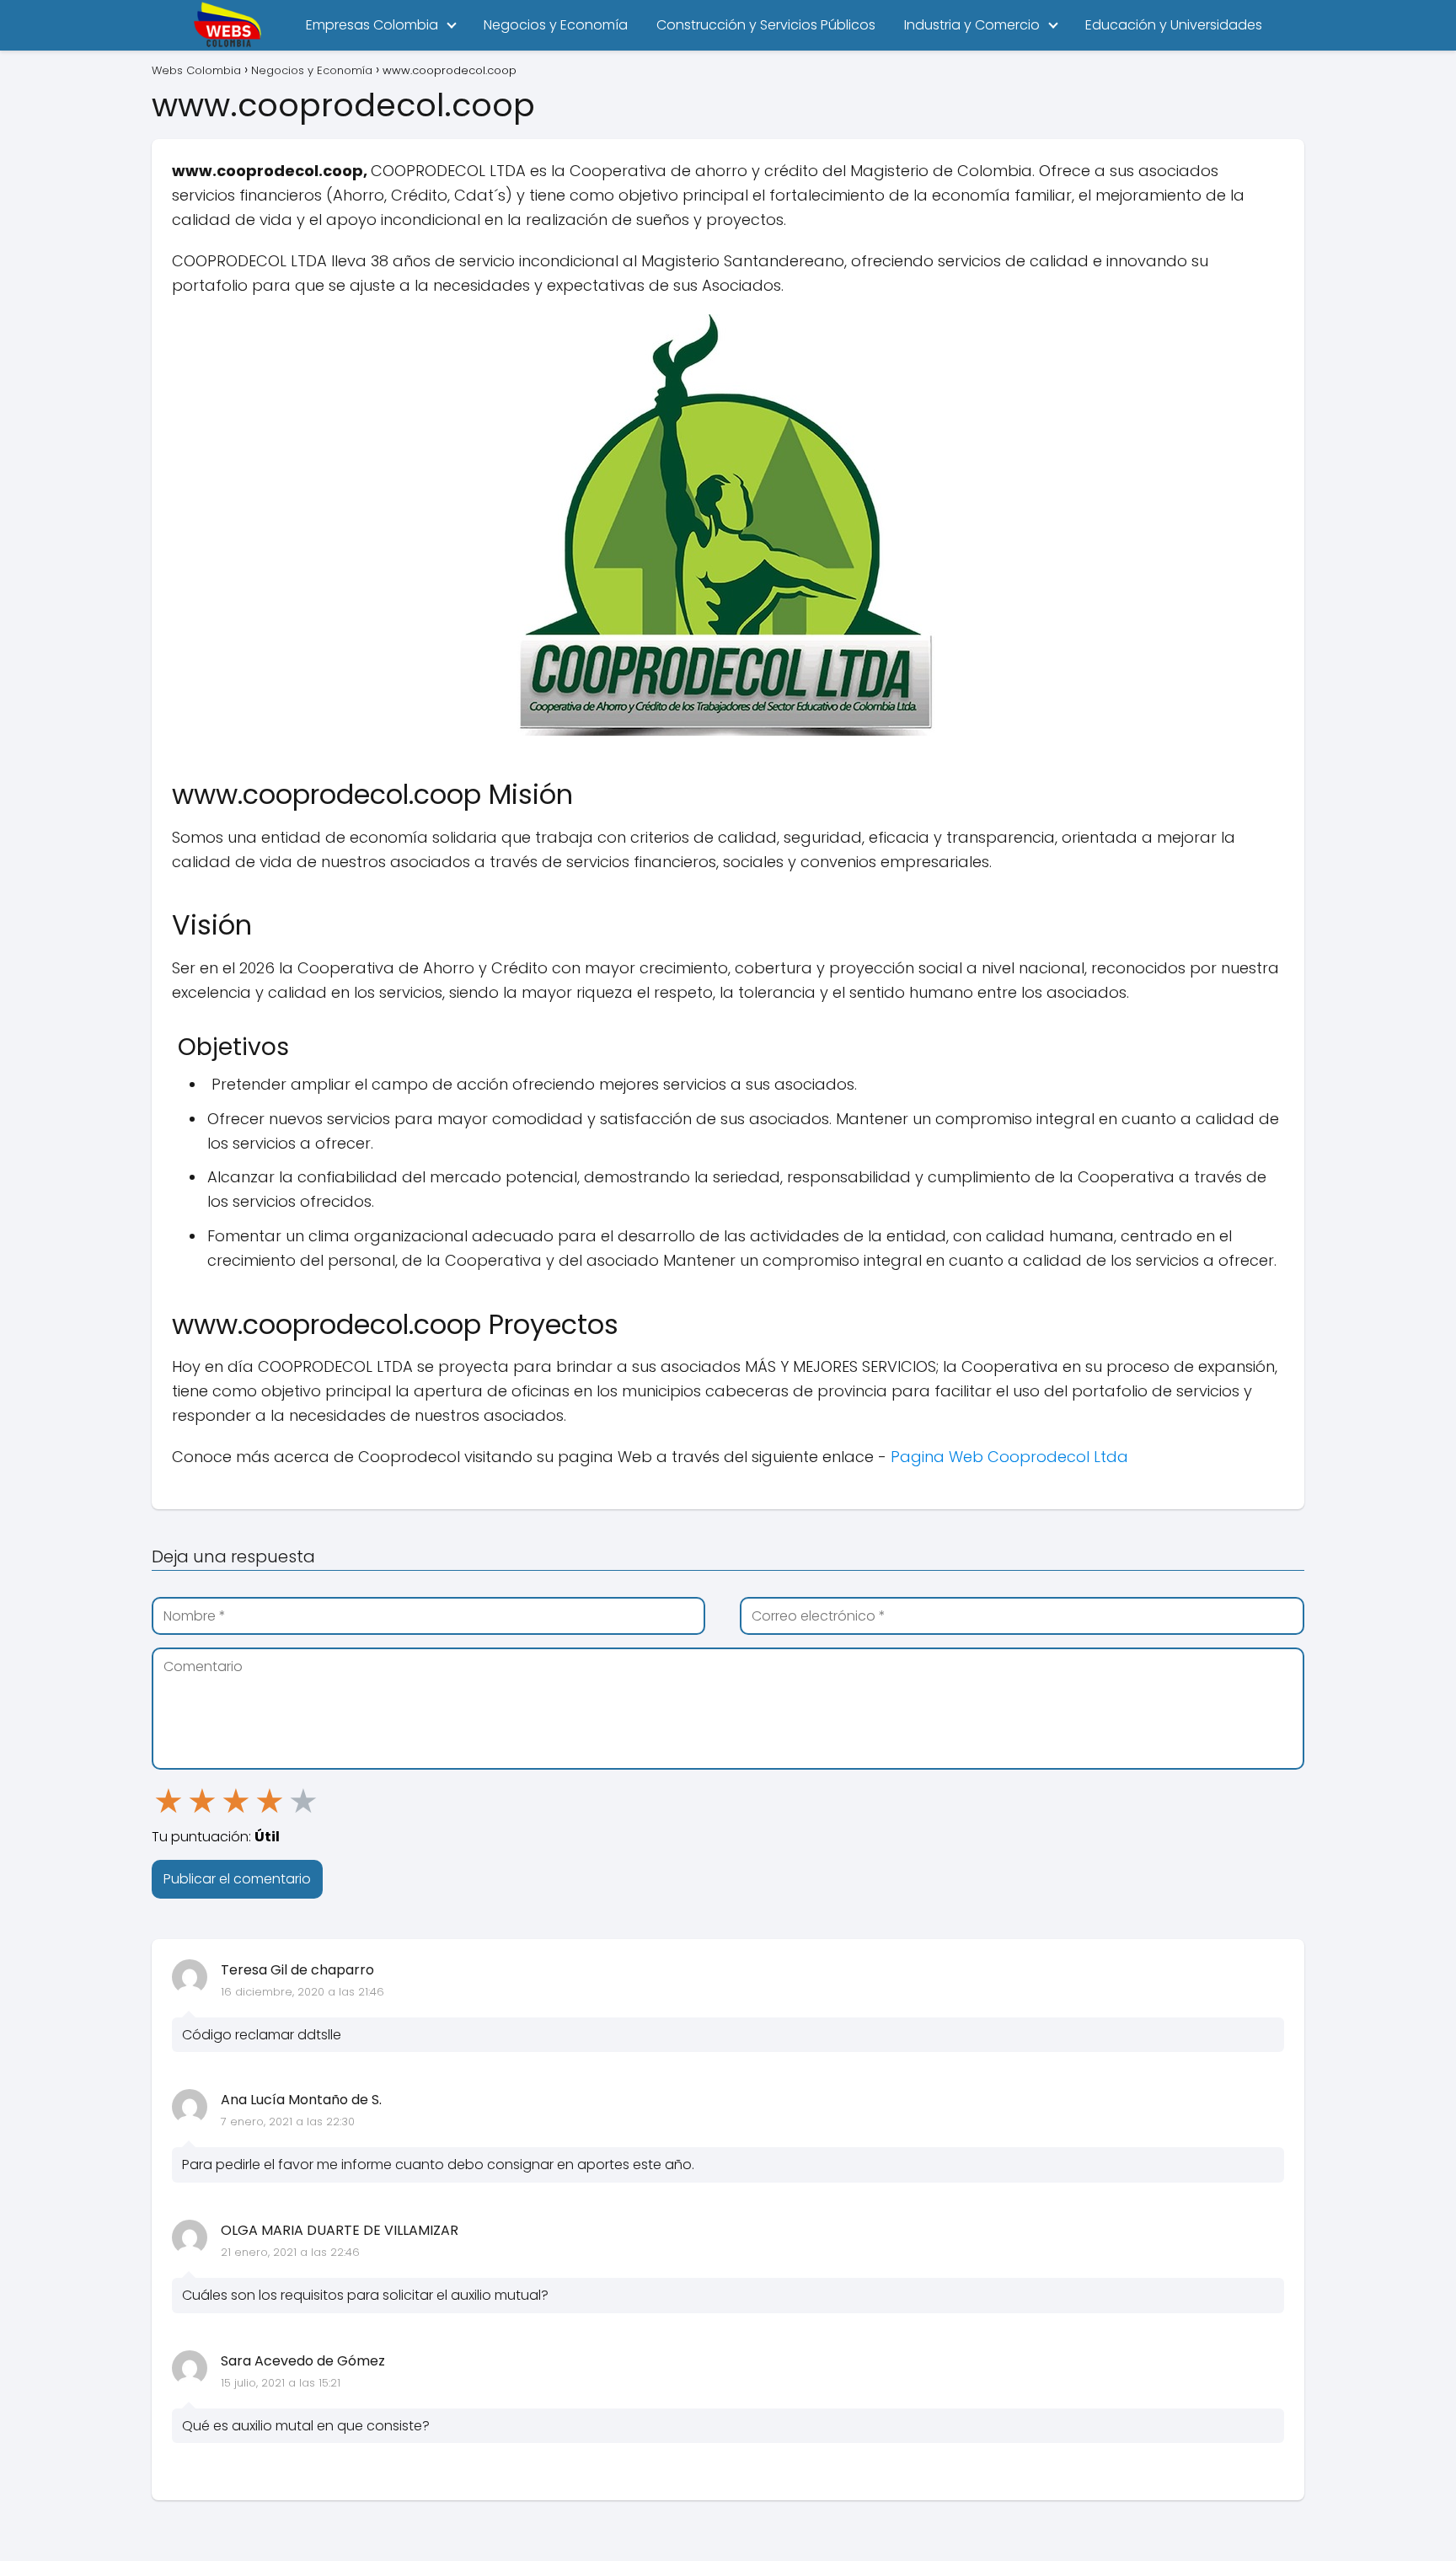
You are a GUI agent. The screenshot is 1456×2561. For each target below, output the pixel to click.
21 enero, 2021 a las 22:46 (290, 2252)
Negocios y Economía (556, 25)
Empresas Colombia (372, 25)
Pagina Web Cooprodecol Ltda (1009, 1457)
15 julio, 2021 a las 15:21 (281, 2383)
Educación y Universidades (1174, 25)
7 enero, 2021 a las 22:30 (288, 2122)
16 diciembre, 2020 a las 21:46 (302, 1992)
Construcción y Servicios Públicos (766, 25)
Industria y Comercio (972, 25)
